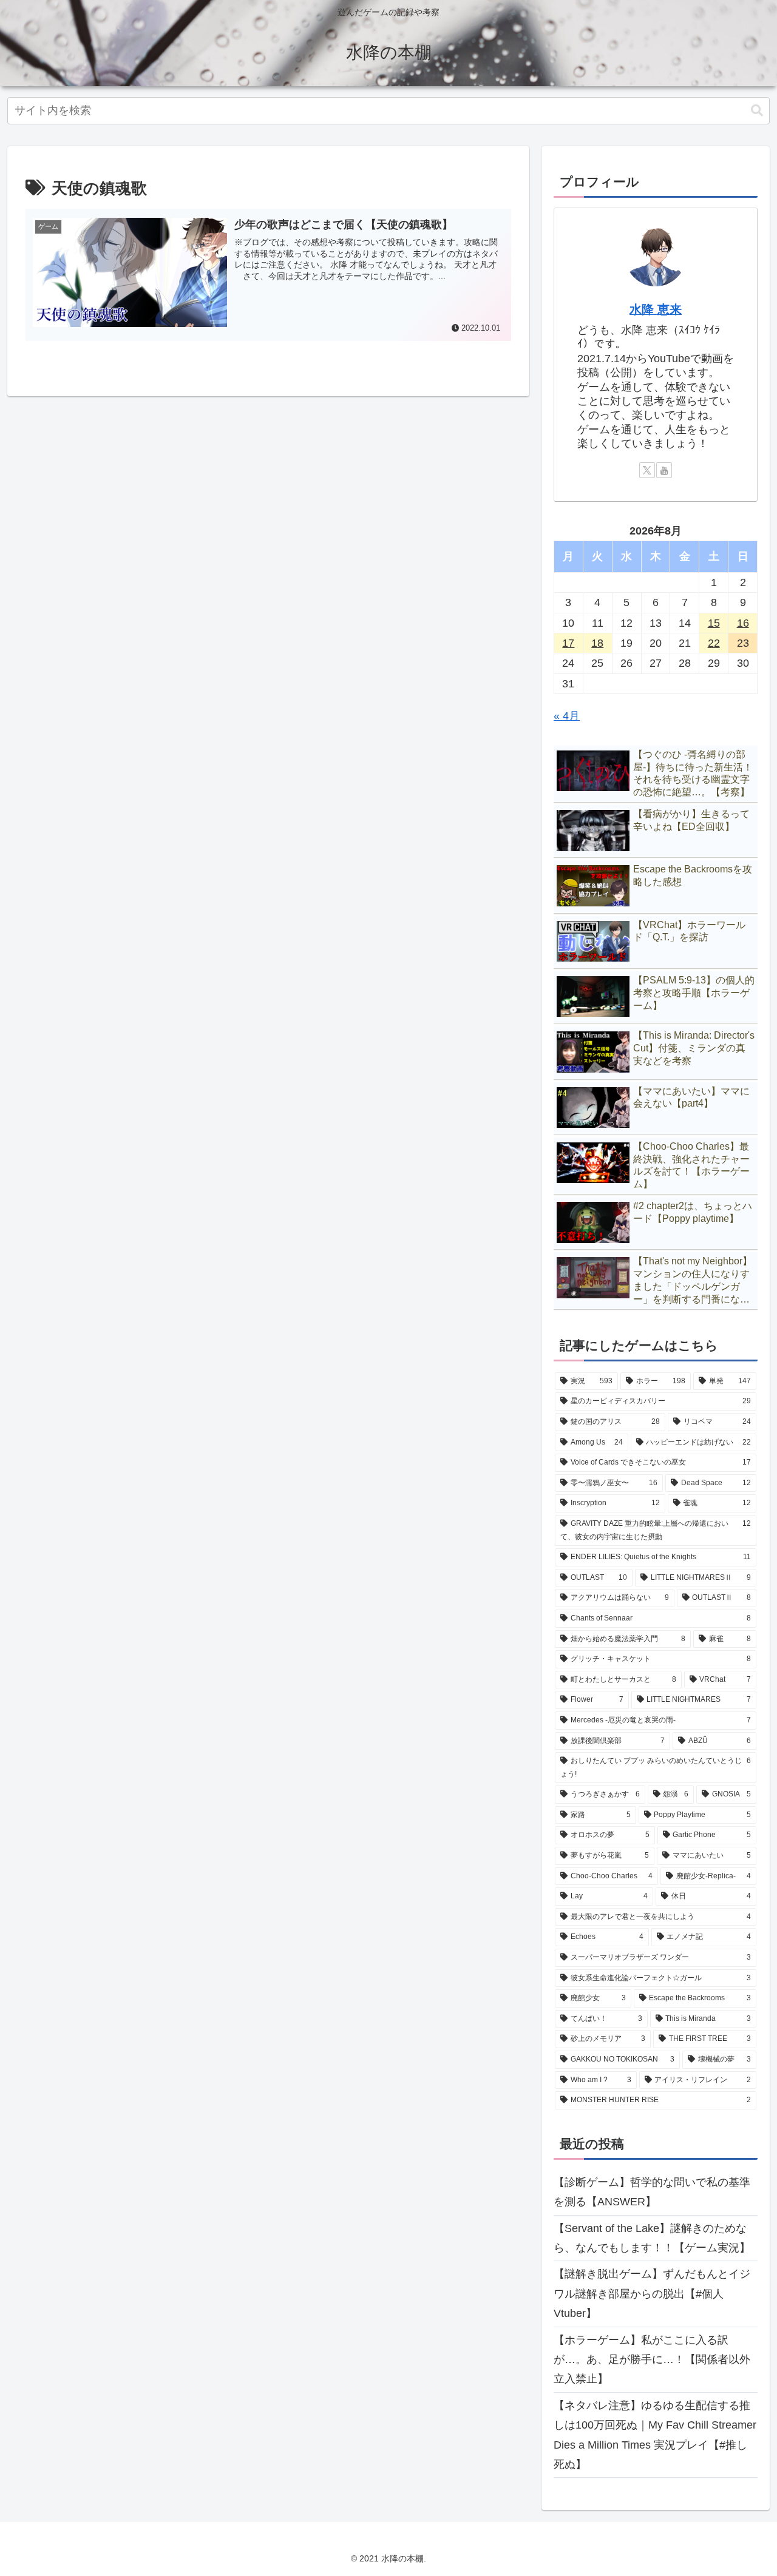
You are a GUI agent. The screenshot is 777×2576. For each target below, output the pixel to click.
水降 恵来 (656, 309)
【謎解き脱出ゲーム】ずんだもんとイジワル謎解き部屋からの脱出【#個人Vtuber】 (652, 2294)
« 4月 (567, 716)
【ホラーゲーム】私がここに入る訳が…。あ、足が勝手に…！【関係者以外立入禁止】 (652, 2360)
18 (597, 643)
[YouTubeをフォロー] (664, 470)
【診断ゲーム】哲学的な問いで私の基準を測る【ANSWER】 (652, 2192)
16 (743, 623)
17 (568, 643)
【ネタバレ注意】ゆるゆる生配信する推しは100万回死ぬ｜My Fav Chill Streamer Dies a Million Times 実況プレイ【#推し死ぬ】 (655, 2435)
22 (714, 643)
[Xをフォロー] (647, 470)
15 (714, 623)
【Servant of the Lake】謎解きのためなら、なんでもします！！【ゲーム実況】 (652, 2238)
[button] (757, 111)
